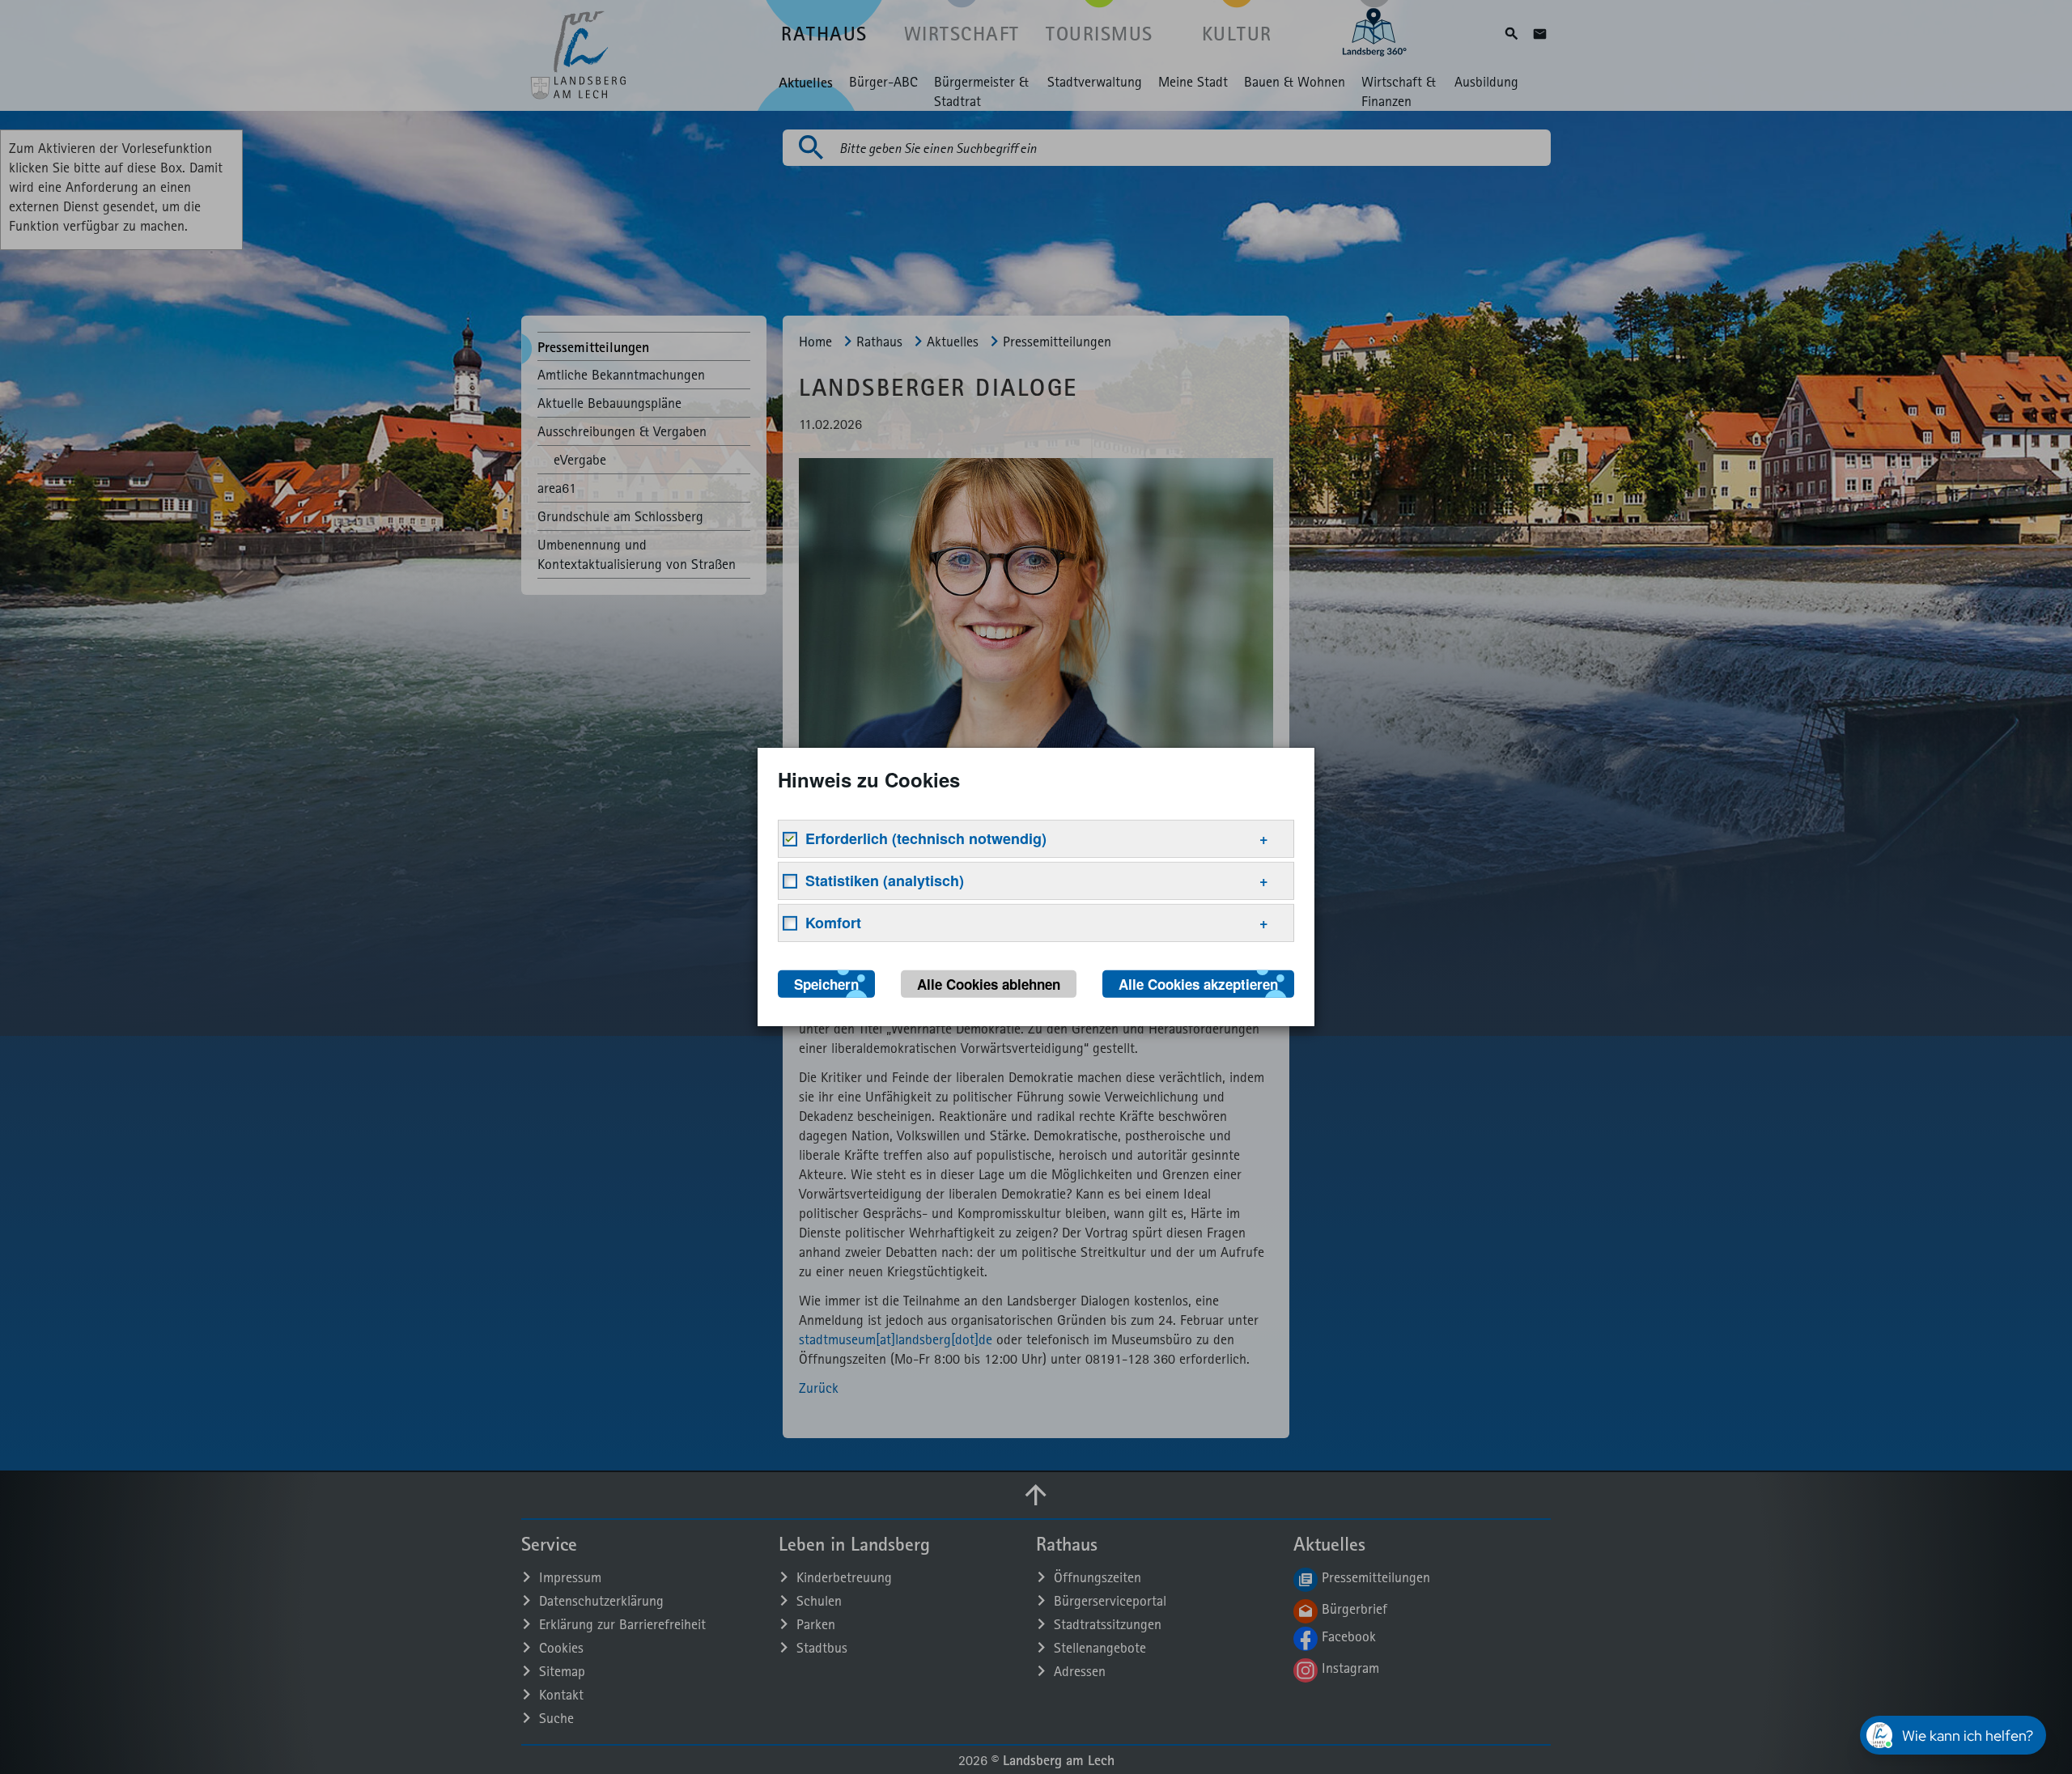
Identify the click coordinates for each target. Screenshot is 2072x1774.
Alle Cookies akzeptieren (1198, 984)
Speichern (826, 984)
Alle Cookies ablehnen (989, 984)
